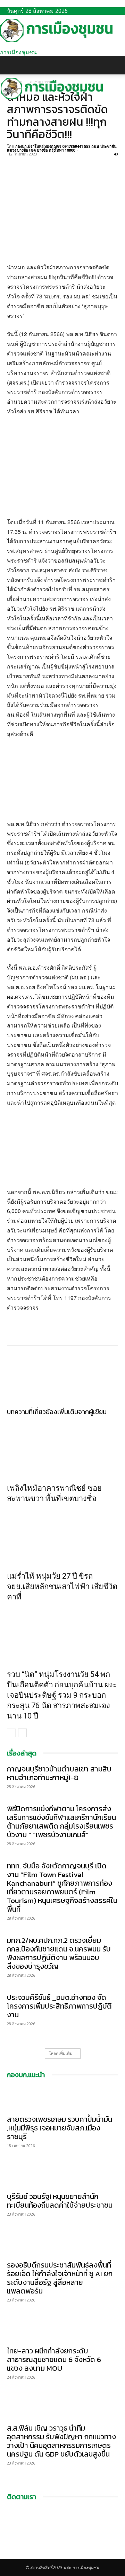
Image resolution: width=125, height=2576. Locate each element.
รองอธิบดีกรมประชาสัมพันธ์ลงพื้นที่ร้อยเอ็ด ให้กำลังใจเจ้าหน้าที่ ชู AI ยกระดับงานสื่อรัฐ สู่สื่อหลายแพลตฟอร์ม (60, 2278)
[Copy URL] (62, 162)
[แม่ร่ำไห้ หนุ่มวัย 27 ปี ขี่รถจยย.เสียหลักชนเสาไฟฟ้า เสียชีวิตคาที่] (62, 1536)
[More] (78, 162)
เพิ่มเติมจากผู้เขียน (82, 1412)
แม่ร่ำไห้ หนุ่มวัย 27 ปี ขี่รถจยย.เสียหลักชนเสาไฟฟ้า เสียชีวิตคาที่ (62, 1586)
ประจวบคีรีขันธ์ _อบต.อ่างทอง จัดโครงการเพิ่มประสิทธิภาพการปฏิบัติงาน (59, 2006)
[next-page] (22, 1733)
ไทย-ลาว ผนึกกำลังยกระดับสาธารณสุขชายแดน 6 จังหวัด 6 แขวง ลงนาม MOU (54, 2359)
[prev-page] (11, 1733)
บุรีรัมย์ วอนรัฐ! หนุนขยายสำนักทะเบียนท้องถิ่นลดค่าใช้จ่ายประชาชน (60, 2201)
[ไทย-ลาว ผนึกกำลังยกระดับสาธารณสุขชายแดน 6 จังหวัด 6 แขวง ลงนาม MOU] (62, 2330)
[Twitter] (30, 162)
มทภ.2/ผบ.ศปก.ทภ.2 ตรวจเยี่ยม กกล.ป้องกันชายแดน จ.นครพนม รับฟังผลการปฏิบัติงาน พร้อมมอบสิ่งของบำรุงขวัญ (59, 1953)
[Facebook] (14, 162)
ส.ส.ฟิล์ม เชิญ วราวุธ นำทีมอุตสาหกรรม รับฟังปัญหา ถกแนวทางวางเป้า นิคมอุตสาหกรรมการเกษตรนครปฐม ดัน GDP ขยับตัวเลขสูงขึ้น (61, 2441)
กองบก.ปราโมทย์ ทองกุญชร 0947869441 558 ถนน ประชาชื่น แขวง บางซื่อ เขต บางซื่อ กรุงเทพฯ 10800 (62, 148)
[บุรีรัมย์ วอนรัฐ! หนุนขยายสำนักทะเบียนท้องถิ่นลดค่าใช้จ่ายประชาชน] (62, 2175)
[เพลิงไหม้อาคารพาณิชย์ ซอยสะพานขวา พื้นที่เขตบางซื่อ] (62, 1448)
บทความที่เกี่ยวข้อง (32, 1412)
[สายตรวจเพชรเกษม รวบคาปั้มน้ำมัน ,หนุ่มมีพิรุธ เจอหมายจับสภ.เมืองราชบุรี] (62, 2098)
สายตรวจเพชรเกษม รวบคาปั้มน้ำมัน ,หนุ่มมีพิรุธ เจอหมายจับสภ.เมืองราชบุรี (60, 2128)
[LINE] (46, 162)
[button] (12, 65)
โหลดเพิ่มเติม (61, 2053)
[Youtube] (15, 2555)
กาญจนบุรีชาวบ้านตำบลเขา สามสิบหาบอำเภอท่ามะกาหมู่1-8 (59, 1773)
